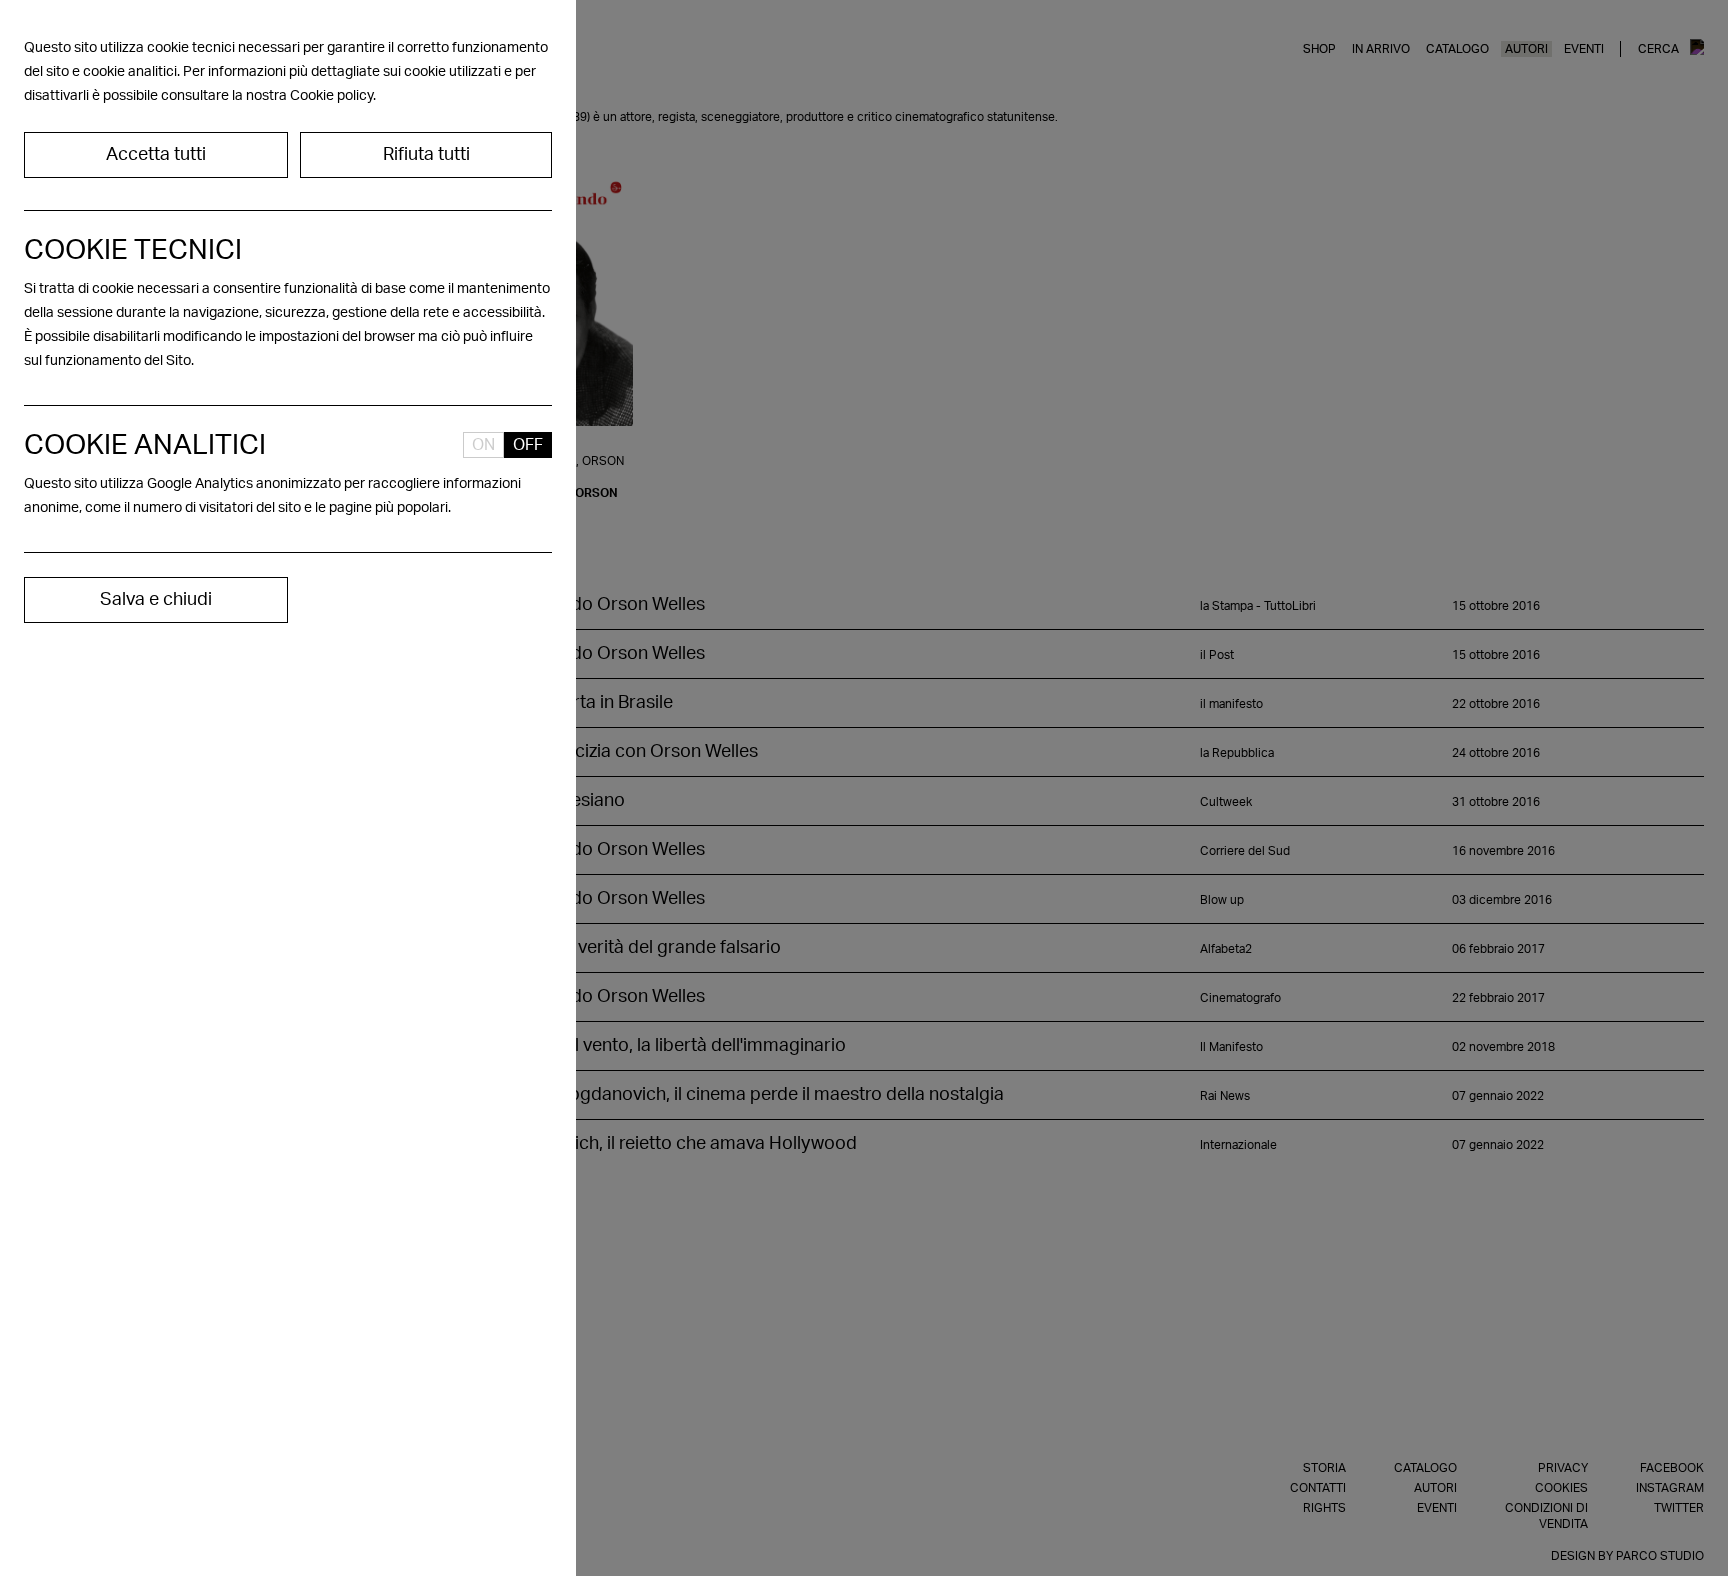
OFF (528, 445)
